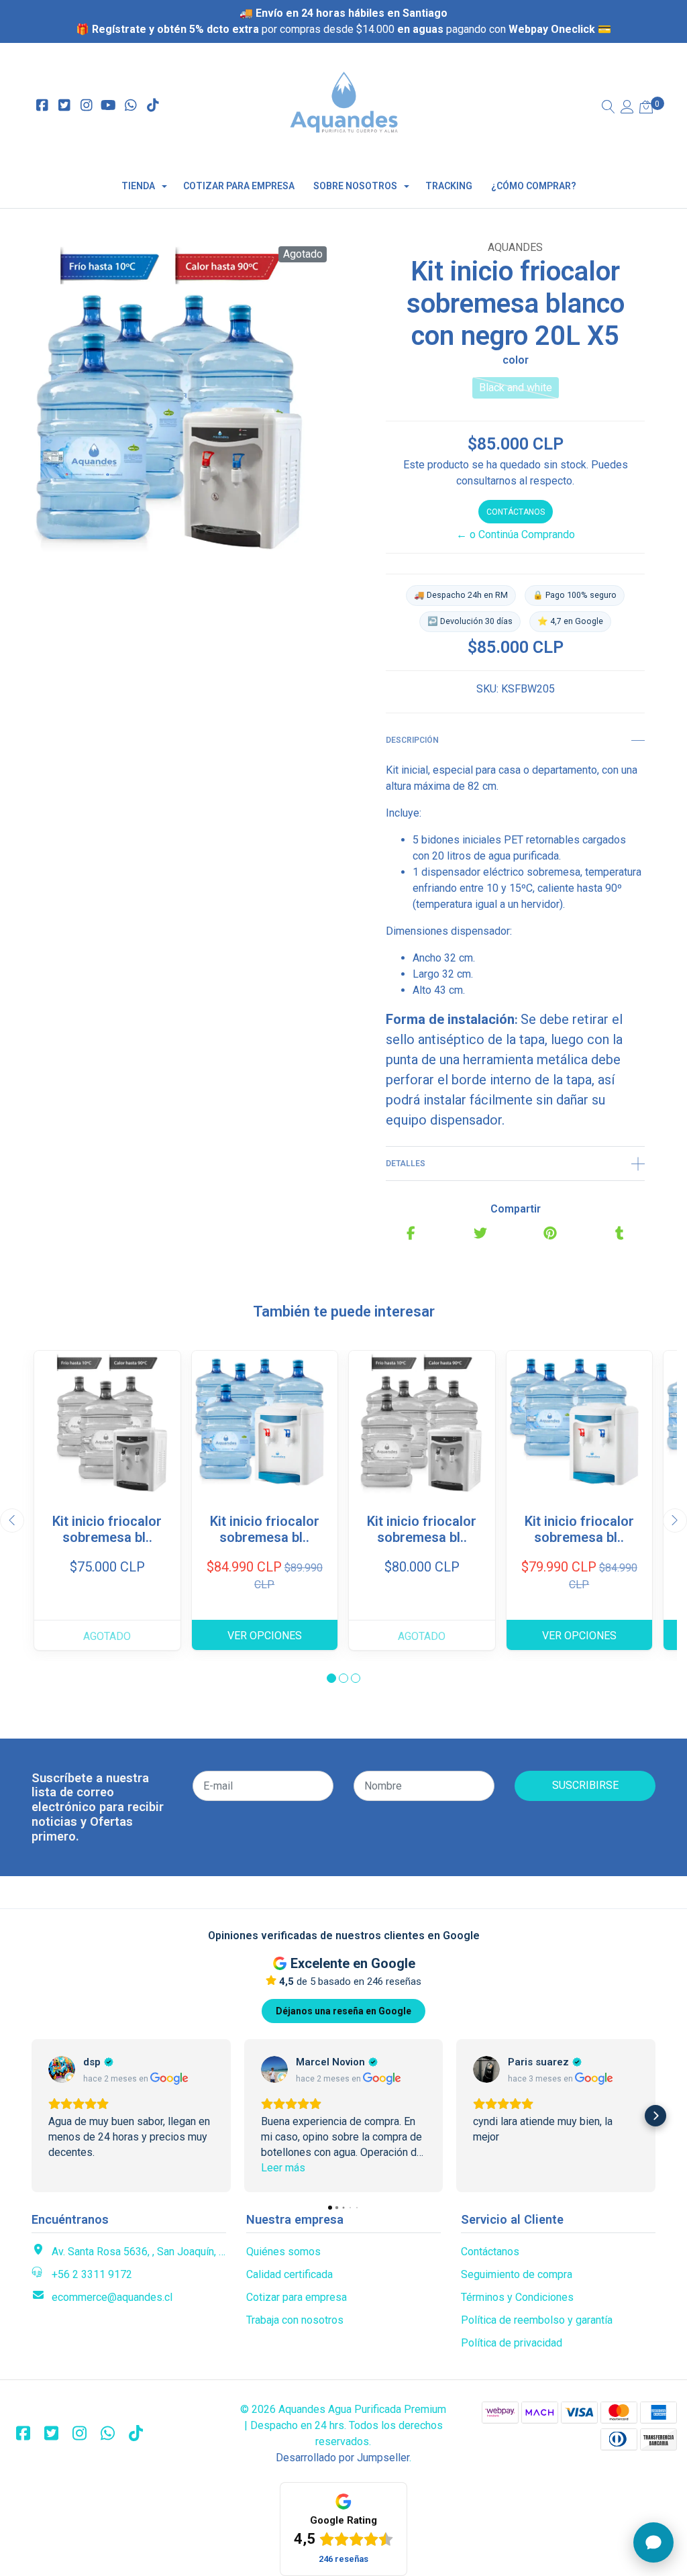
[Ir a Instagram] (86, 106)
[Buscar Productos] (609, 108)
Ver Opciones (265, 1636)
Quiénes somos (283, 2252)
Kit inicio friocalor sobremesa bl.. (107, 1529)
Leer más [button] (283, 2168)
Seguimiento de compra (517, 2274)
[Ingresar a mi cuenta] (627, 108)
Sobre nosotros (355, 186)
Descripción (412, 740)
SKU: (487, 689)
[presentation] (12, 1521)
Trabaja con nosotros (295, 2320)
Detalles (406, 1164)
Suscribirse (585, 1785)
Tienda (138, 186)
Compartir (516, 1209)
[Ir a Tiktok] (153, 106)
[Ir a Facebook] (42, 106)
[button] (331, 1678)
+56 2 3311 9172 (92, 2274)
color (516, 360)
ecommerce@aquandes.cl (112, 2297)
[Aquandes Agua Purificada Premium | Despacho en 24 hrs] (344, 106)
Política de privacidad (512, 2343)
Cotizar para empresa (239, 186)
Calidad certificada (289, 2274)
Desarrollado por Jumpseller (342, 2458)
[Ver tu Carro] (646, 108)
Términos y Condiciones (517, 2297)
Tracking (449, 186)
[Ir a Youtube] (108, 106)
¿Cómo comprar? (534, 186)
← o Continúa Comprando (516, 534)
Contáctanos (516, 512)
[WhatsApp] (130, 106)
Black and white (516, 388)
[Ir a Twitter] (64, 106)
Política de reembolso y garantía (537, 2320)
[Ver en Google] (62, 2069)
